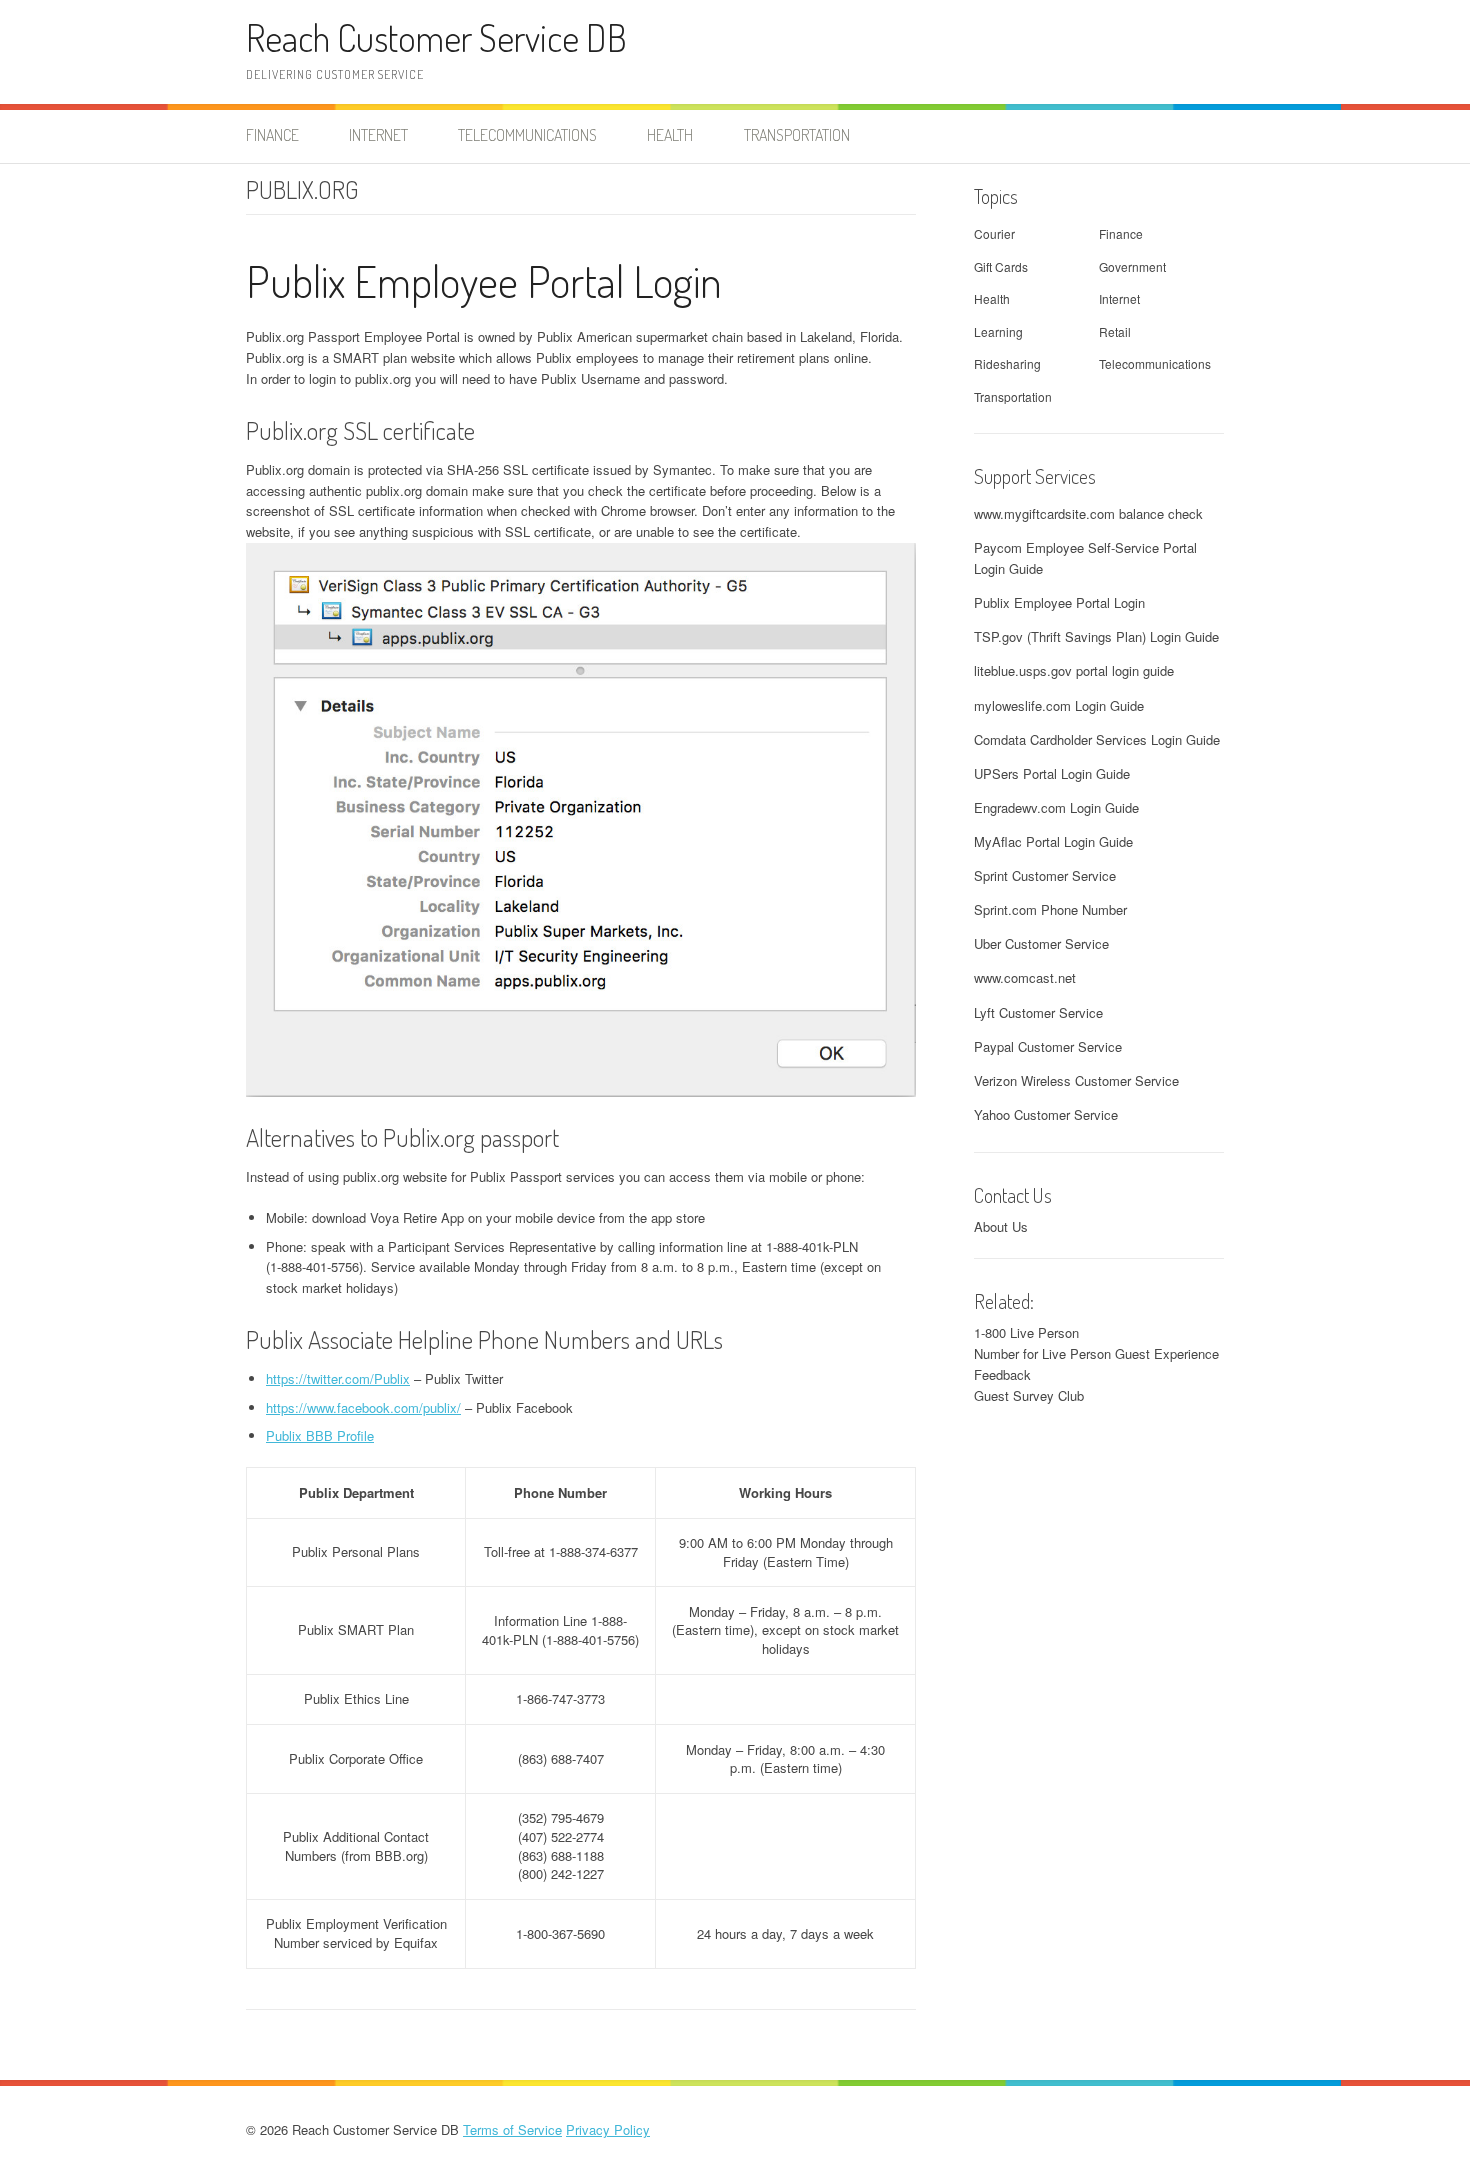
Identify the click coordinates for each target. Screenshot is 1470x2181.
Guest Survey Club (1029, 1395)
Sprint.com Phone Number (1050, 909)
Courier (994, 233)
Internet (378, 135)
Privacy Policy (608, 2129)
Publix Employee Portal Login (484, 280)
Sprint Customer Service (1045, 875)
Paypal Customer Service (1048, 1046)
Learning (998, 331)
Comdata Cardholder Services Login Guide (1097, 739)
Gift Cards (1001, 266)
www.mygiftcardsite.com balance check (1088, 513)
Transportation (797, 135)
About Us (1001, 1226)
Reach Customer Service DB (436, 37)
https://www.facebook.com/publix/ (363, 1407)
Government (1132, 266)
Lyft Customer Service (1038, 1012)
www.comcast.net (1025, 977)
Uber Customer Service (1041, 943)
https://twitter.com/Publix (338, 1378)
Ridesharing (1007, 363)
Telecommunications (527, 135)
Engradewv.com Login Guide (1056, 807)
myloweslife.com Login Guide (1059, 705)
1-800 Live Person (1026, 1332)
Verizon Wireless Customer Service (1076, 1080)
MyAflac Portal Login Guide (1053, 841)
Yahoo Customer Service (1046, 1114)
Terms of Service (512, 2129)
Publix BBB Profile (320, 1435)
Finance (272, 135)
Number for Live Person (1042, 1353)
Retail (1115, 331)
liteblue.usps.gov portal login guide (1074, 670)
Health (670, 135)
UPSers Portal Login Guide (1052, 773)
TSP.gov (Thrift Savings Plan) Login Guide (1096, 636)
